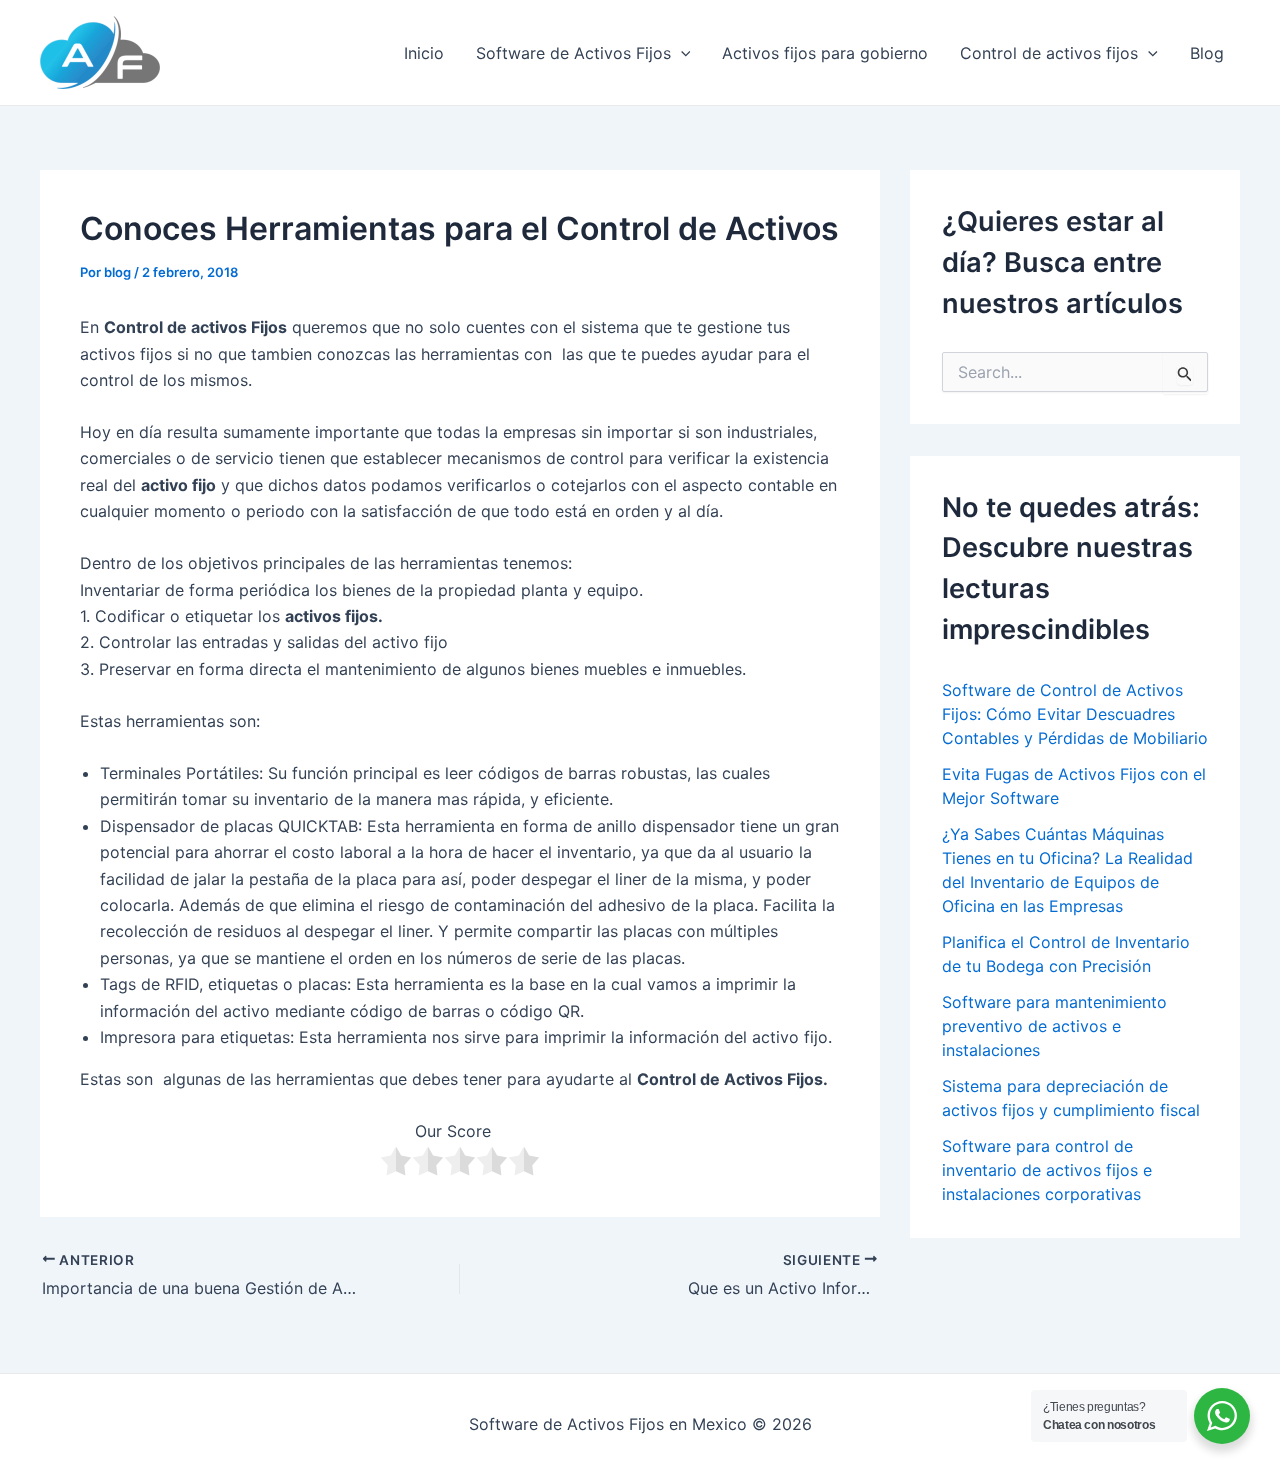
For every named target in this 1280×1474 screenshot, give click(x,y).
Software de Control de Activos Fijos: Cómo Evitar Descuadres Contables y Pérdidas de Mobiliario (1075, 714)
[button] (681, 53)
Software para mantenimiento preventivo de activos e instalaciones (1054, 1026)
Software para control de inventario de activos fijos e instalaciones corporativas (1047, 1170)
